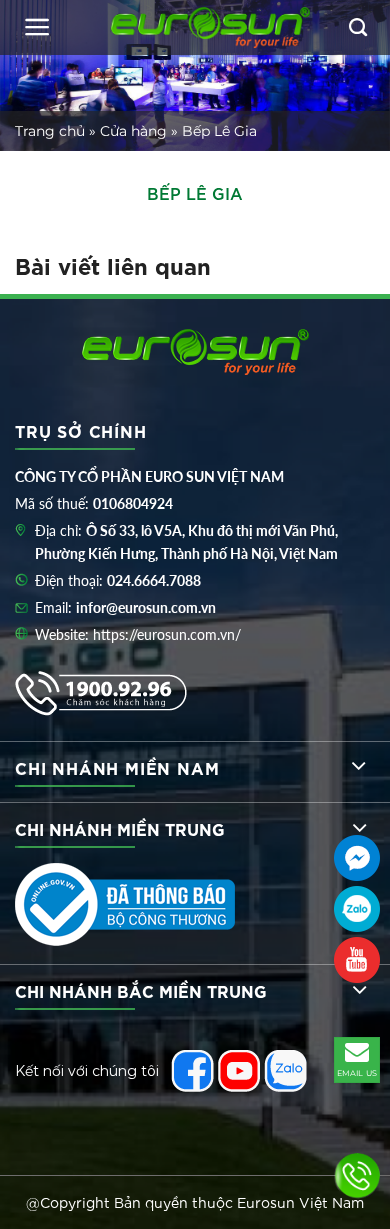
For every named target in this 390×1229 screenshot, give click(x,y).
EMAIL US (357, 1073)
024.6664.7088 (154, 580)
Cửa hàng (133, 131)
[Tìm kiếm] (358, 28)
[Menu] (37, 27)
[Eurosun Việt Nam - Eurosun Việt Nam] (210, 27)
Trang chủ (50, 131)
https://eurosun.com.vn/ (167, 634)
